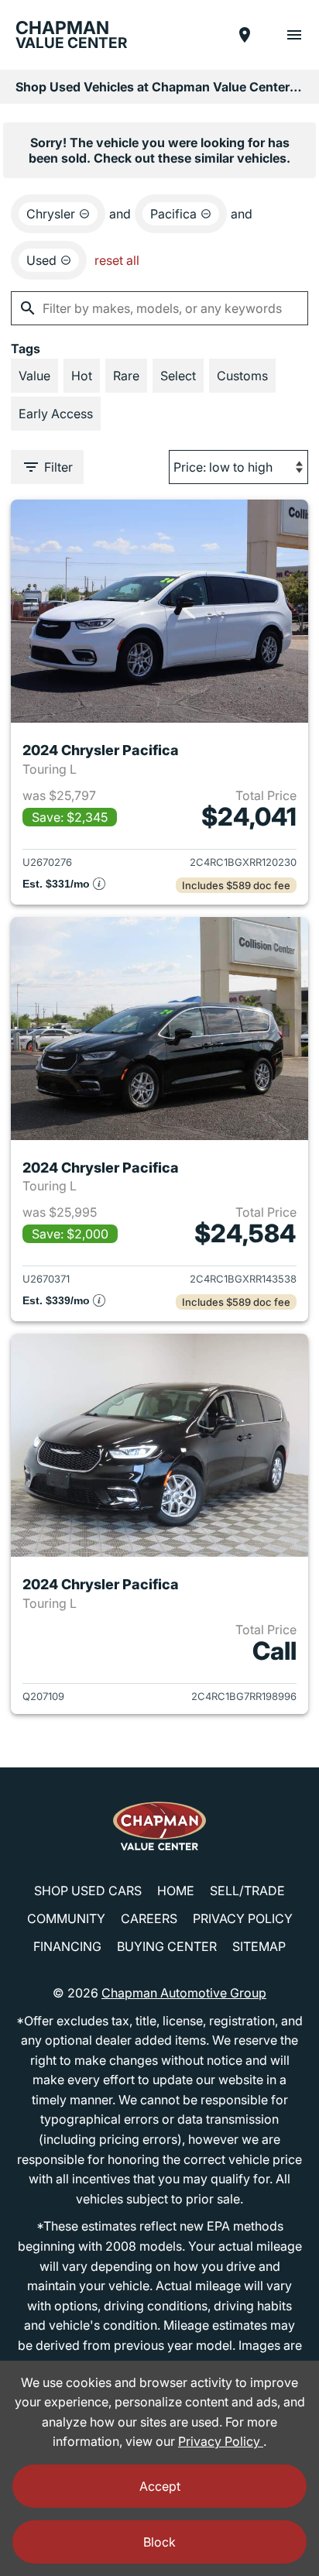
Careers (149, 1918)
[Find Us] (245, 35)
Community (66, 1918)
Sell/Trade (247, 1891)
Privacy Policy (243, 1918)
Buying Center (167, 1946)
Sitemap (259, 1946)
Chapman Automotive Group (184, 1993)
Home (176, 1891)
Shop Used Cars (88, 1891)
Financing (67, 1946)
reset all (117, 260)
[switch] (294, 35)
